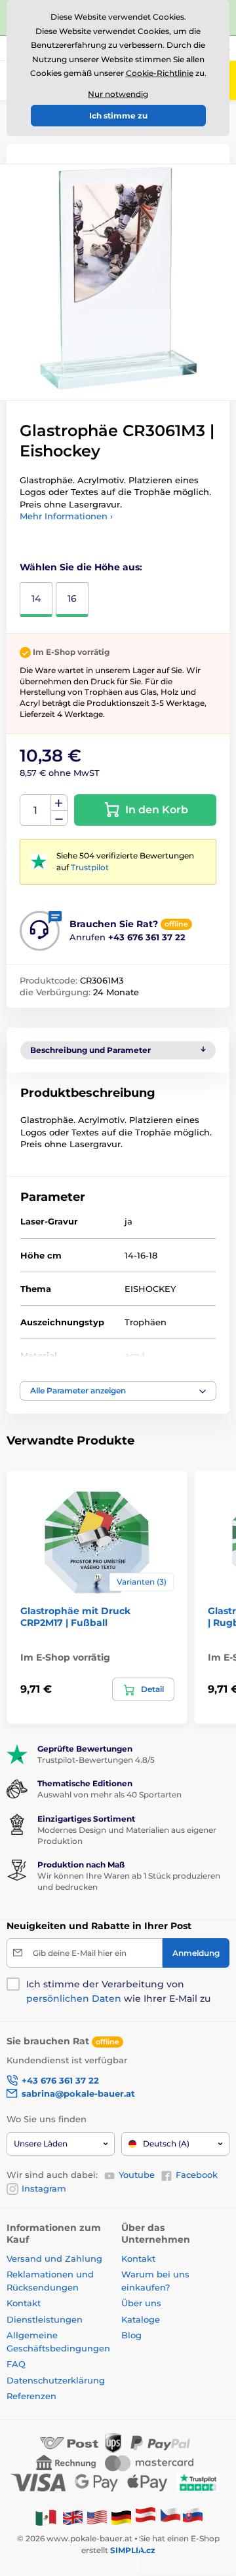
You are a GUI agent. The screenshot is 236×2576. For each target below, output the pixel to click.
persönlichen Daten (74, 1998)
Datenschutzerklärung (56, 2380)
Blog (131, 2335)
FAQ (16, 2364)
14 (36, 598)
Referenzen (31, 2396)
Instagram (44, 2188)
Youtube (137, 2175)
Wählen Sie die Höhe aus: (81, 567)
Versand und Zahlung (54, 2258)
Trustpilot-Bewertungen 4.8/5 (96, 1760)
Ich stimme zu (118, 116)
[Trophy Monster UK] (73, 2517)
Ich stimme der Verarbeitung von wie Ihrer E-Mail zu (118, 1991)
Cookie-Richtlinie (160, 73)
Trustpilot (90, 867)
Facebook (197, 2175)
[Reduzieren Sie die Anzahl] (59, 818)
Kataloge (141, 2319)
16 (72, 598)
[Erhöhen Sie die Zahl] (59, 803)
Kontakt (24, 2303)
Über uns (141, 2303)
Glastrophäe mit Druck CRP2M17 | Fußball (75, 1617)
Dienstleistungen (45, 2319)
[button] (118, 1391)
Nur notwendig (118, 94)
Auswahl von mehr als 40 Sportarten (109, 1794)
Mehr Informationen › (66, 516)
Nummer (36, 810)
